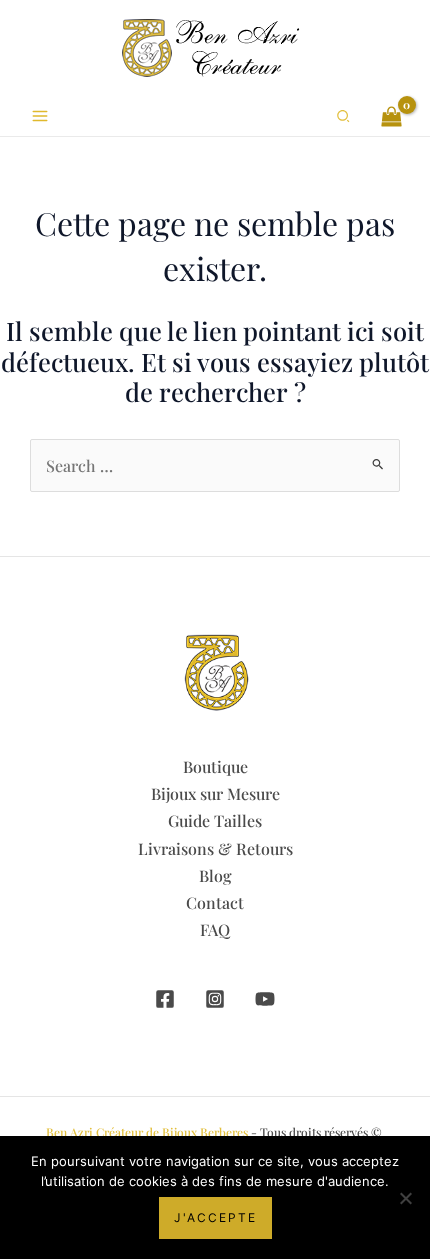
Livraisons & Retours (215, 848)
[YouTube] (265, 999)
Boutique (215, 766)
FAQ (215, 929)
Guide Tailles (215, 820)
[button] (344, 116)
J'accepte (215, 1217)
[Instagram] (215, 999)
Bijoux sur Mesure (215, 793)
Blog (215, 875)
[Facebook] (165, 999)
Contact (215, 902)
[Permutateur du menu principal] (40, 116)
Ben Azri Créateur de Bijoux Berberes (147, 1132)
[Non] (405, 1198)
